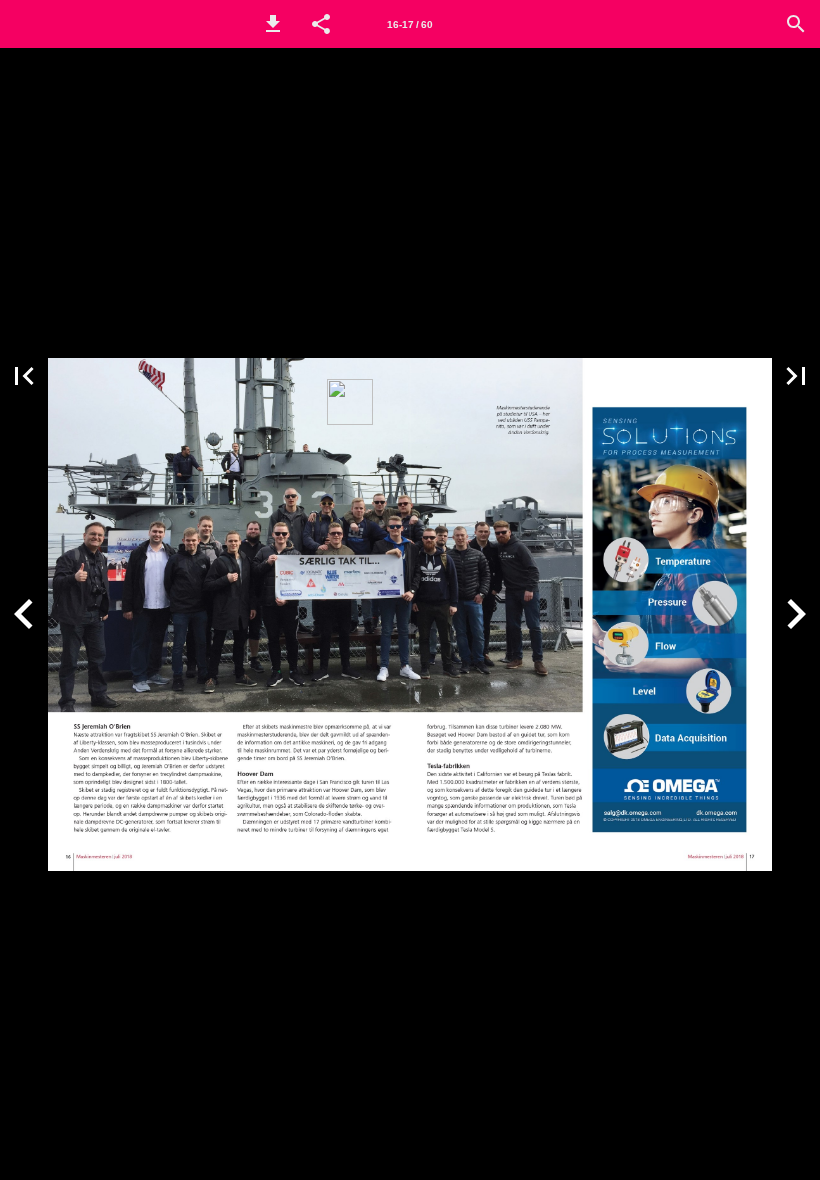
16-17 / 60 (410, 24)
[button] (273, 24)
